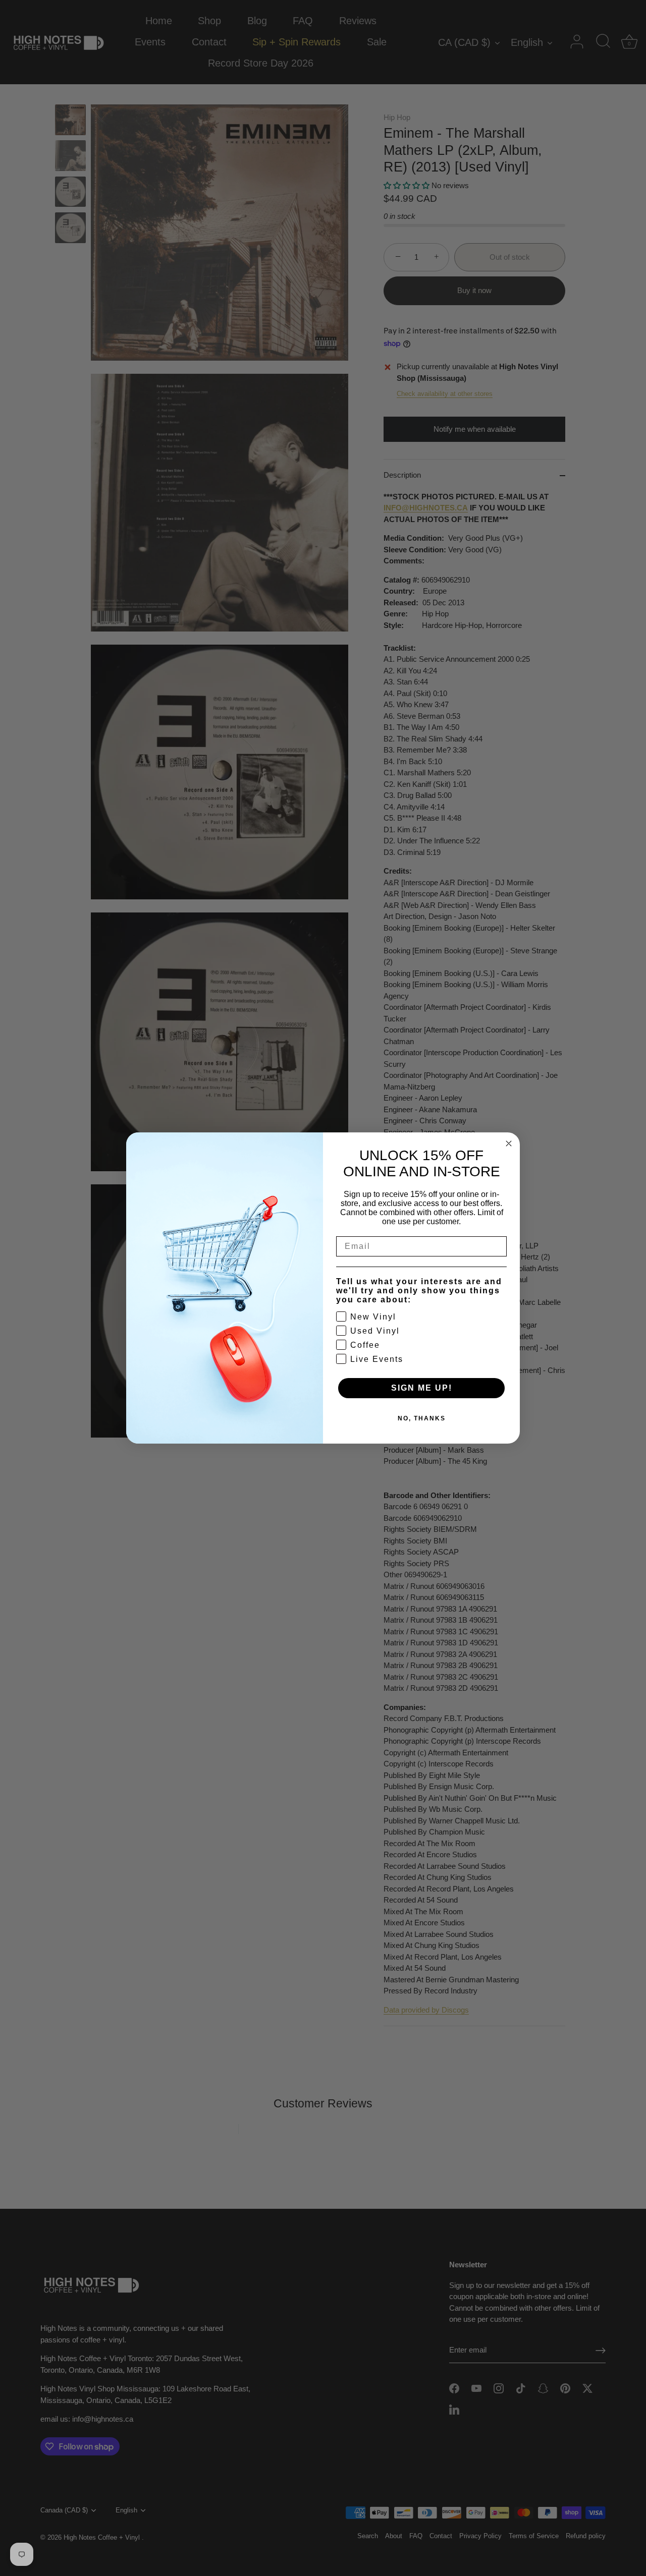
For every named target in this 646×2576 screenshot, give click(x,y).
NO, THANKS (422, 1418)
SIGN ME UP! (422, 1388)
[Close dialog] (509, 1143)
